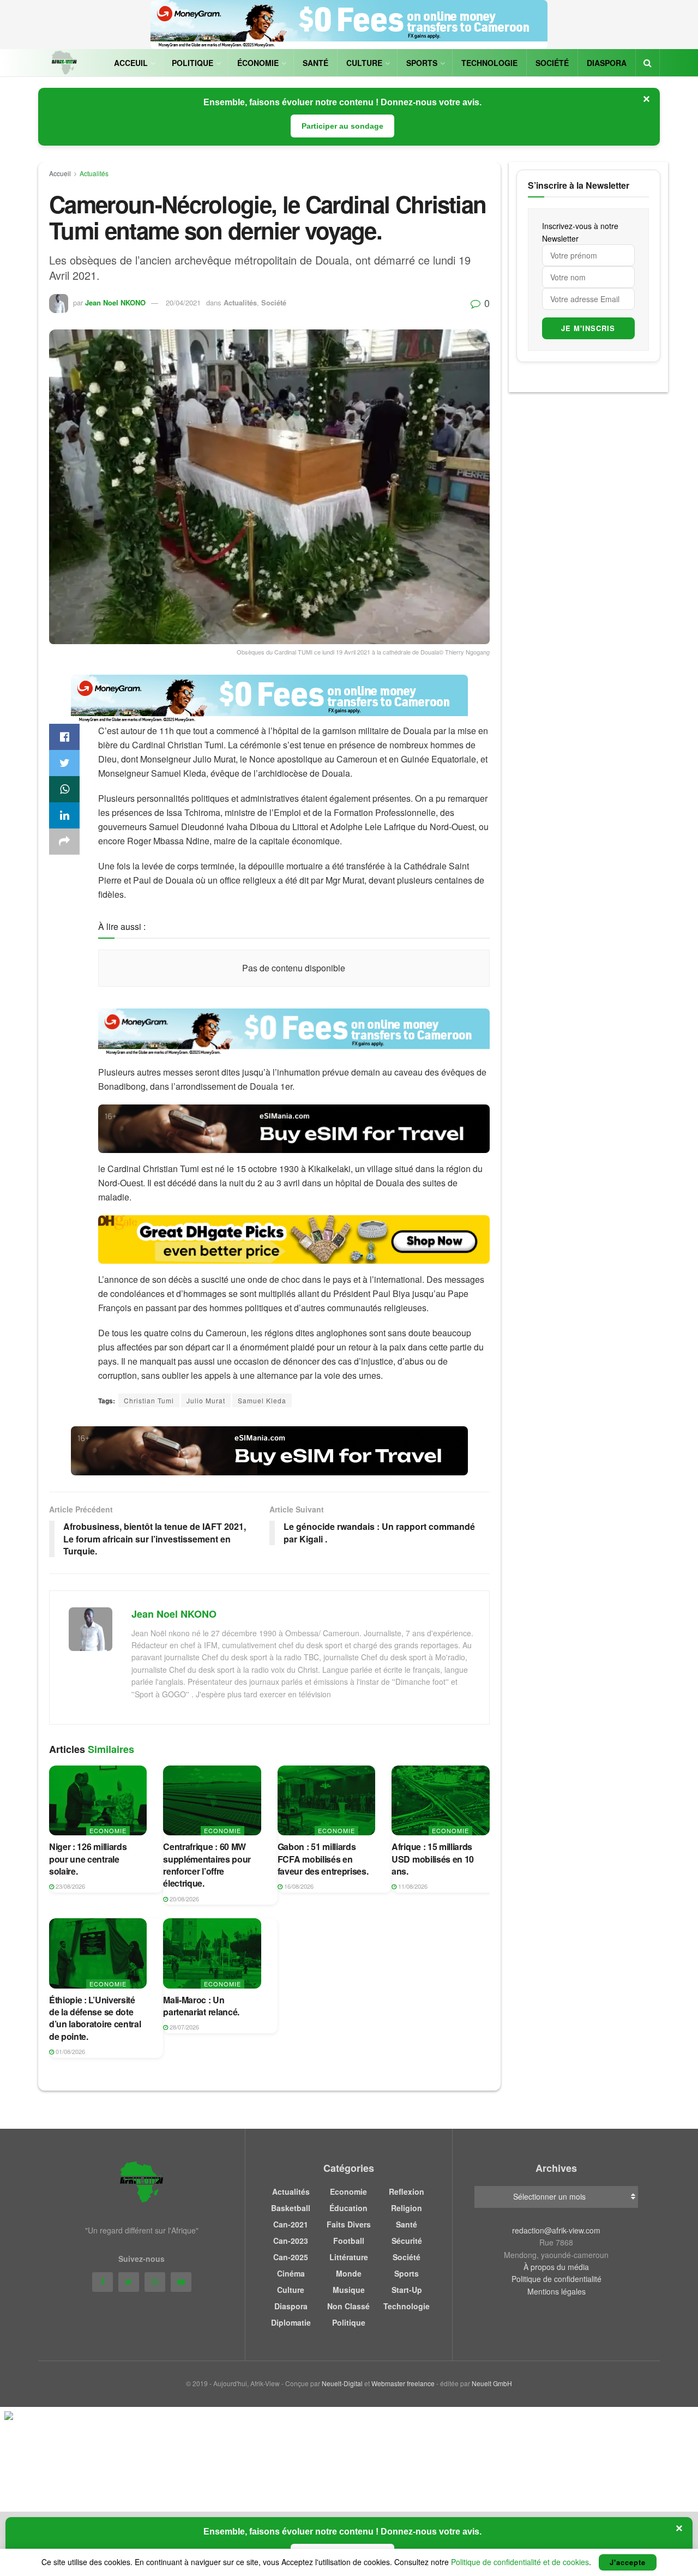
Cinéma (291, 2273)
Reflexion (407, 2191)
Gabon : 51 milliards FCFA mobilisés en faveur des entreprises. (323, 1859)
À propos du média (556, 2267)
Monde (349, 2273)
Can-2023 (291, 2241)
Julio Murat (206, 1400)
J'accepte (628, 2562)
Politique (192, 63)
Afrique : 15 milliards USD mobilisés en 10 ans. (433, 1859)
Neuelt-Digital (342, 2383)
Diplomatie (291, 2322)
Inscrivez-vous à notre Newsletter (580, 232)
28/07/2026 (183, 2027)
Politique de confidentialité (556, 2279)
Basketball (291, 2208)
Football (349, 2241)
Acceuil (131, 63)
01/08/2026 (70, 2051)
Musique (349, 2290)
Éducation (348, 2208)
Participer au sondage (342, 126)
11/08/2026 (412, 1886)
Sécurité (407, 2241)
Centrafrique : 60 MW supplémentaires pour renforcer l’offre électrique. (207, 1865)
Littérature (349, 2257)
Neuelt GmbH (492, 2383)
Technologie (489, 63)
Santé (315, 63)
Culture (364, 63)
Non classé (348, 2306)
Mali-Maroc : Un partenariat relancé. (201, 2006)
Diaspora (607, 63)
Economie (108, 1830)
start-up (407, 2290)
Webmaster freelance (403, 2383)
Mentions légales (556, 2291)
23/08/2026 (70, 1886)
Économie (258, 63)
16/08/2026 (298, 1886)
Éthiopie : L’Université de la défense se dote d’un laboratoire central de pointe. (95, 2018)
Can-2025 (291, 2257)
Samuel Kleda (262, 1400)
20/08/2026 (183, 1899)
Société (552, 63)
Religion (407, 2208)
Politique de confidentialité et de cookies (520, 2562)
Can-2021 (291, 2224)
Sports (422, 63)
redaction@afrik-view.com (556, 2230)
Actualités (94, 173)
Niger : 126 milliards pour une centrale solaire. (88, 1859)
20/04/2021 (183, 302)
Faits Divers (349, 2224)
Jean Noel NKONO (115, 302)
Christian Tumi (149, 1400)
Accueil (60, 173)
